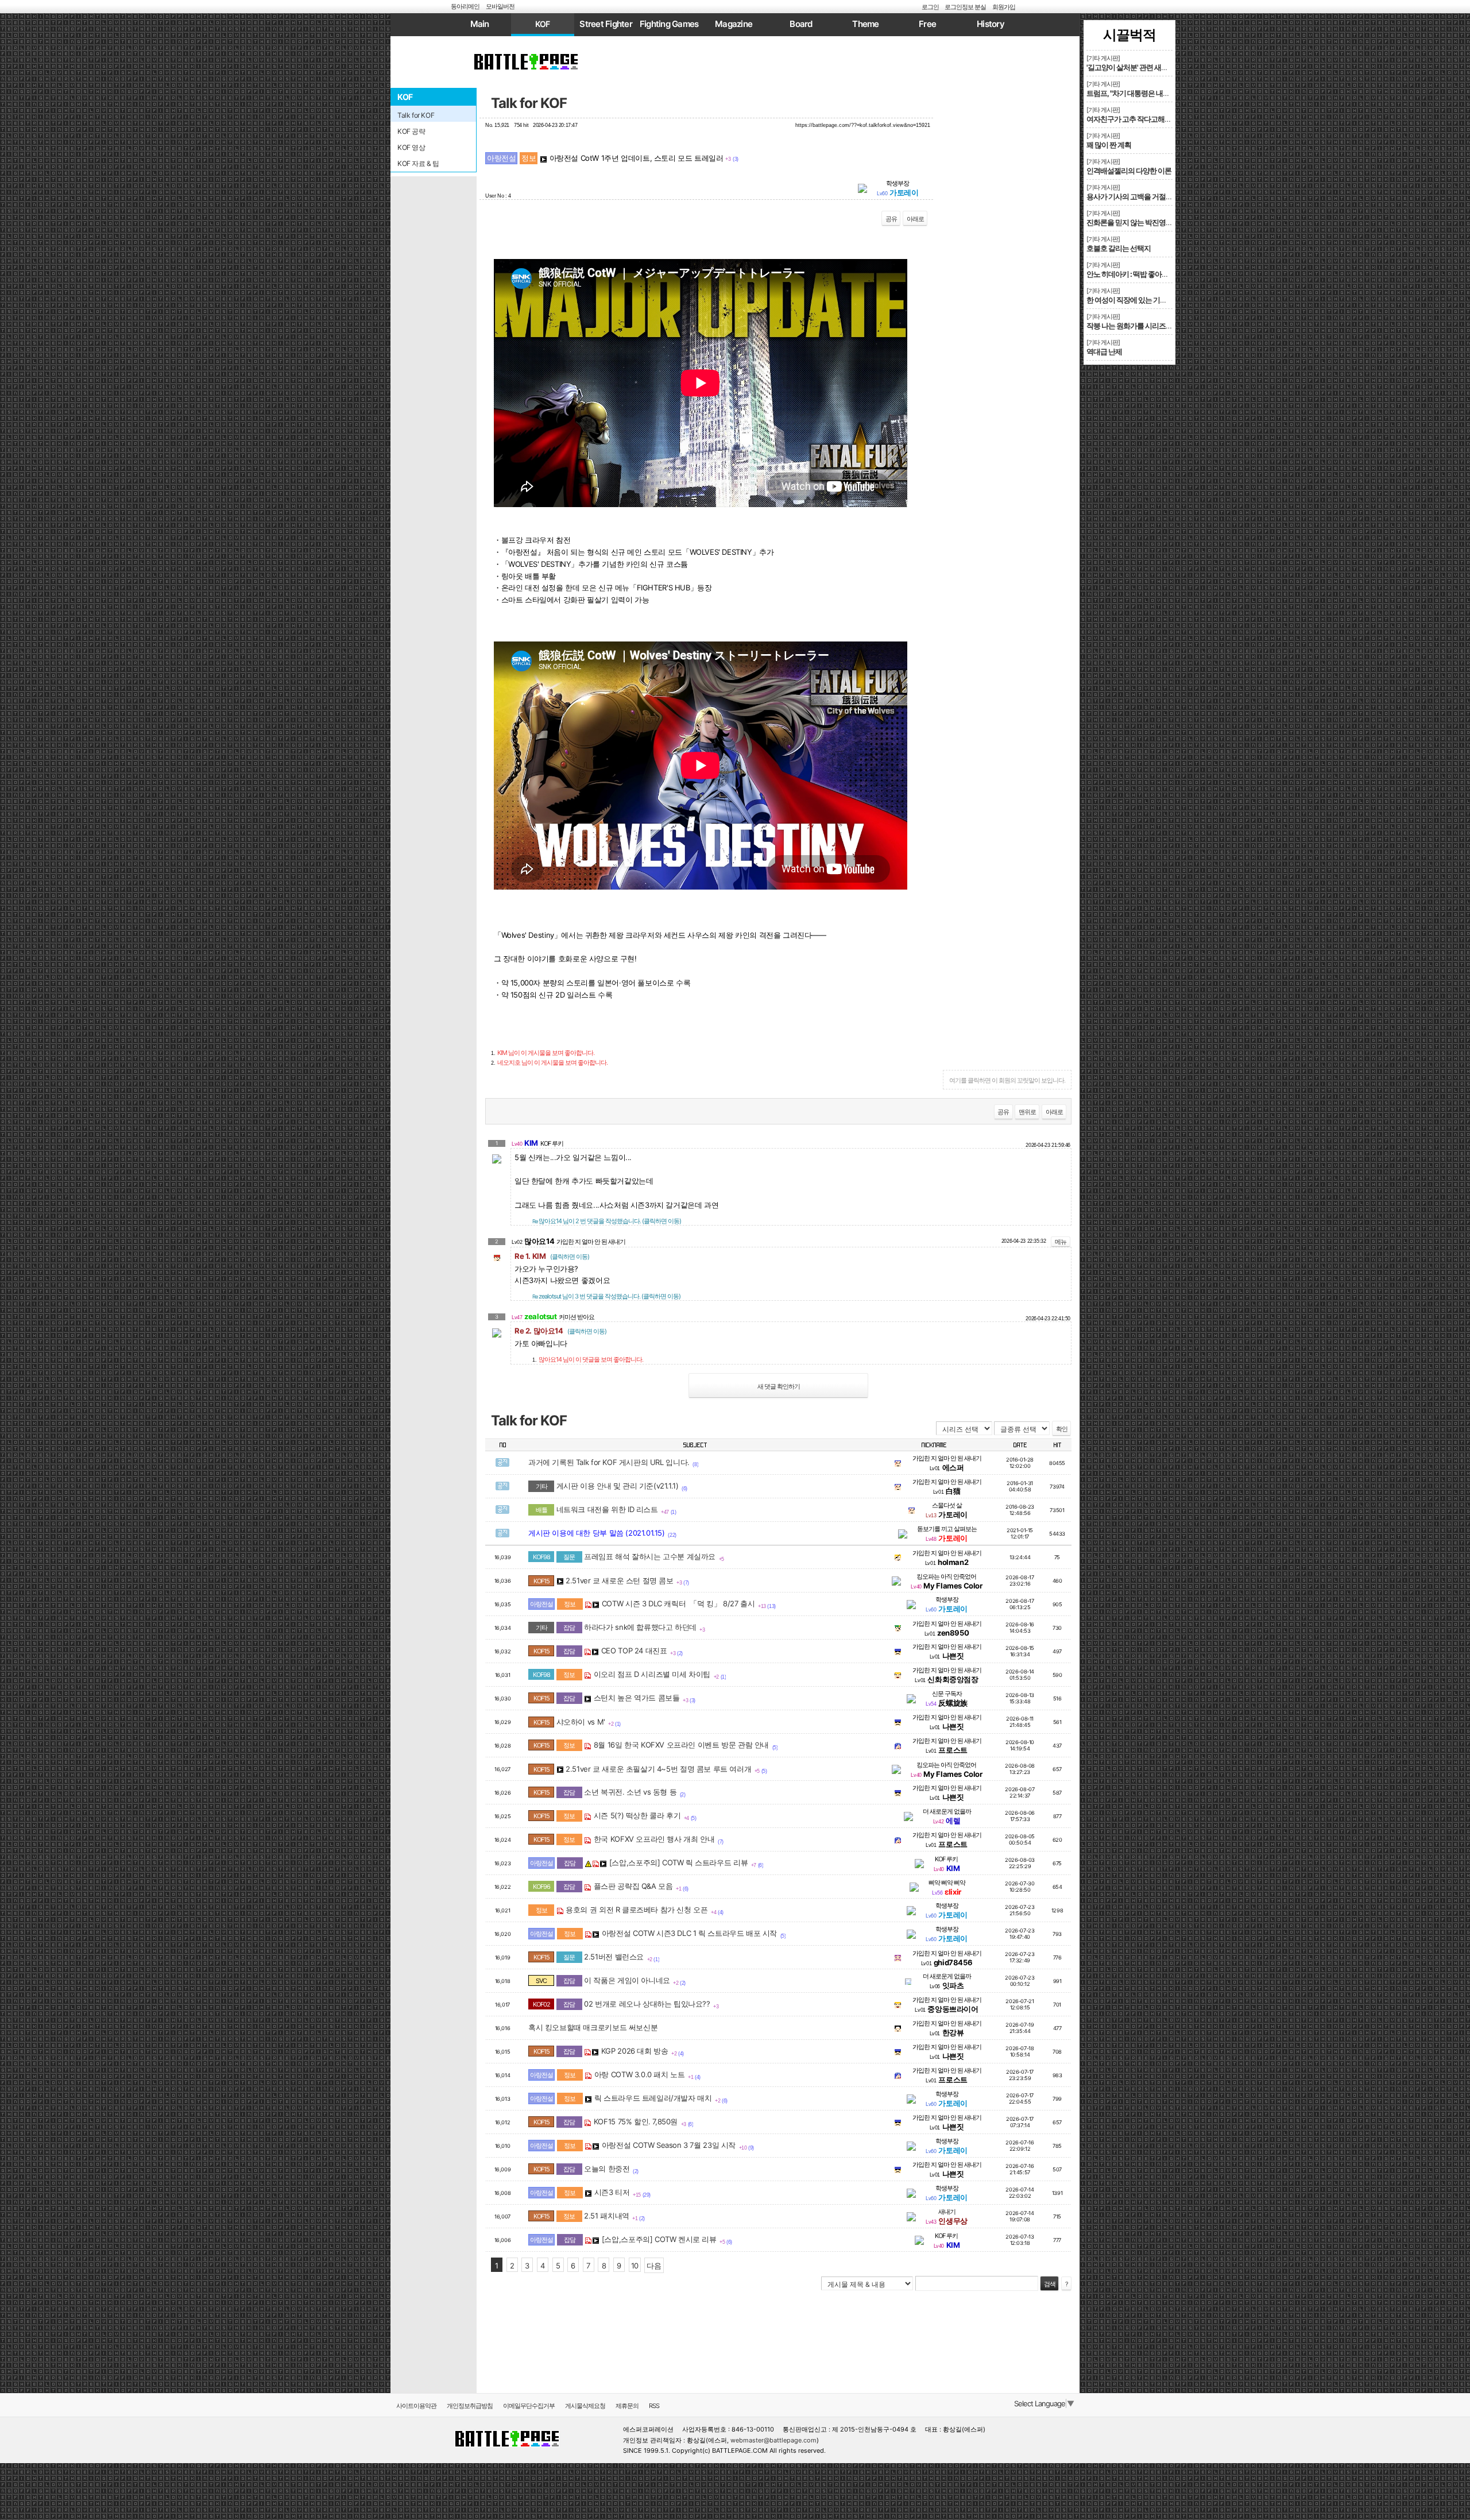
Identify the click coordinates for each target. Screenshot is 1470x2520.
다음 (654, 2266)
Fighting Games (669, 24)
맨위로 (1027, 1112)
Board (801, 24)
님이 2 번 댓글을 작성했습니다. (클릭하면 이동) (607, 1221)
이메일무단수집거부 (529, 2406)
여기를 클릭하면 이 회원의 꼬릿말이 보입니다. (1007, 1080)
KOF (543, 24)
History (991, 24)
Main (480, 24)
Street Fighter (606, 24)
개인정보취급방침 (470, 2406)
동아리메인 (465, 6)
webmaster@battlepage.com (773, 2440)
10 (635, 2266)
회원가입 (1004, 7)
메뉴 (1061, 1242)
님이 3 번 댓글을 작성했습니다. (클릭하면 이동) (606, 1296)
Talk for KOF (529, 103)
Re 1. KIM (552, 1256)
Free (927, 24)
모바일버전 (500, 6)
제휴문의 (627, 2406)
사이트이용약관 (416, 2406)
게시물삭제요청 (585, 2406)
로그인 (930, 7)
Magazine (734, 24)
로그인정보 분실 (965, 7)
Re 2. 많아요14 (560, 1331)
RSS (654, 2406)
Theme (865, 24)
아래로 (915, 219)
